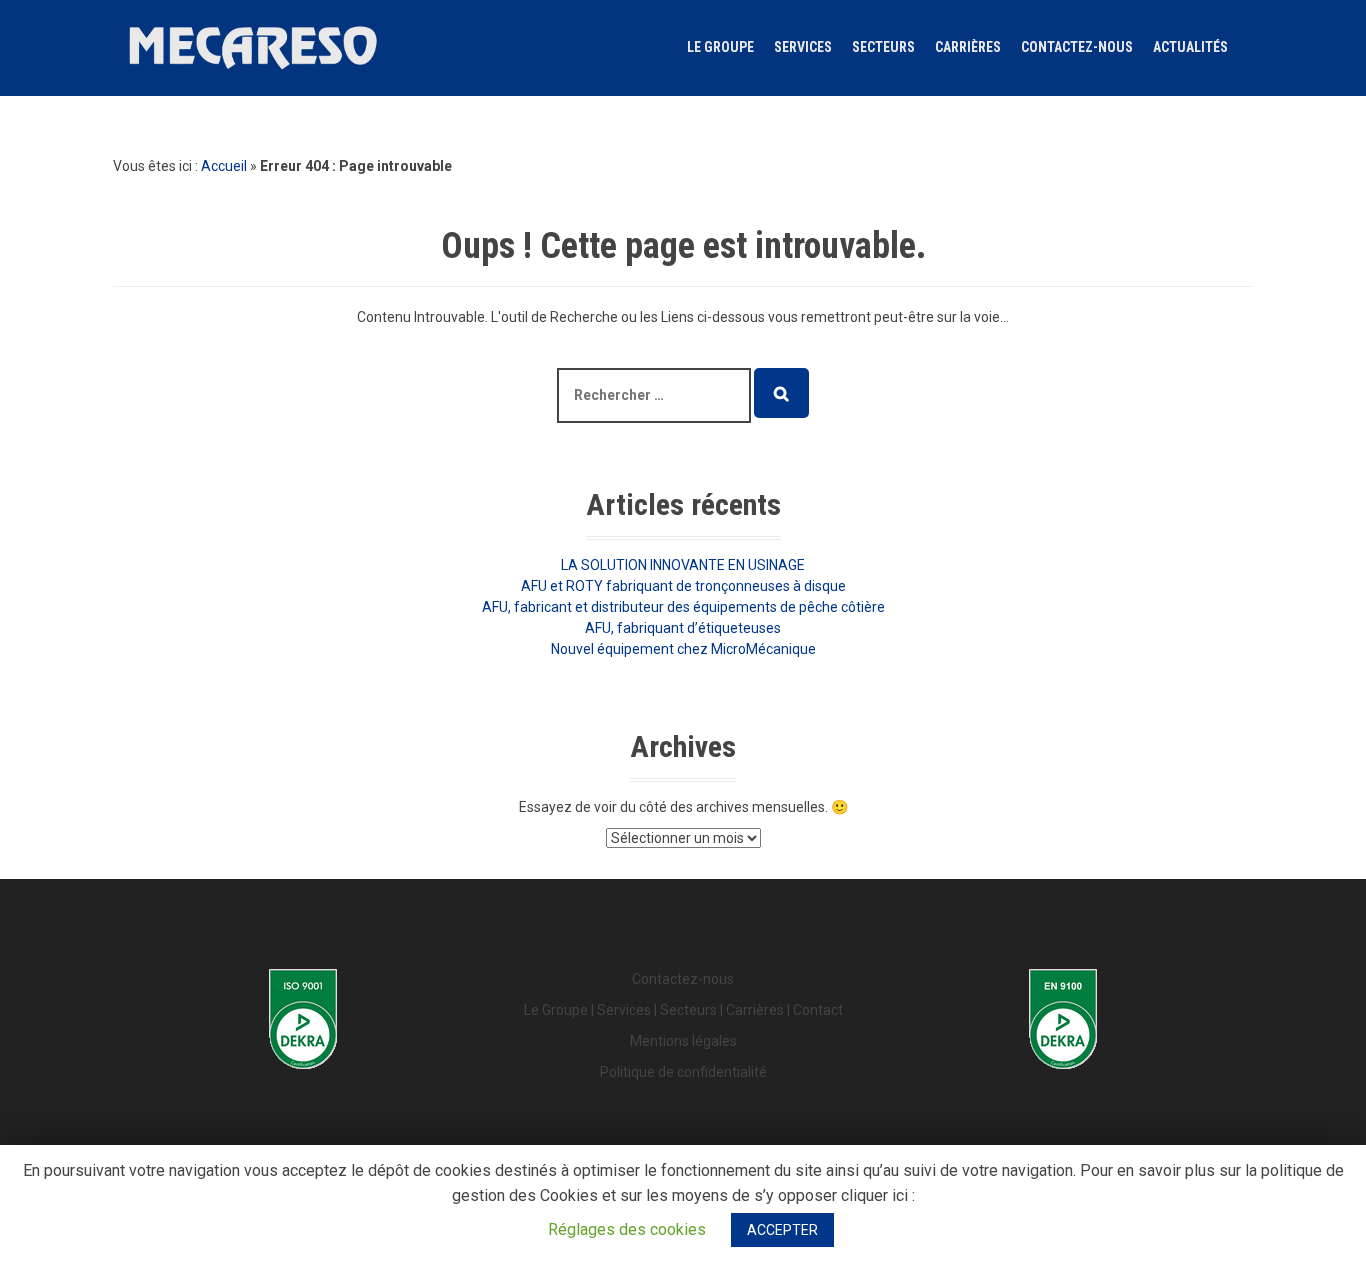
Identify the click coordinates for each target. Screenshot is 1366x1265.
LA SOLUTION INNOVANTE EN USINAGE (683, 565)
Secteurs (883, 47)
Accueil (224, 166)
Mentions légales (683, 1041)
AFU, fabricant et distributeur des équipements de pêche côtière (683, 607)
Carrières (968, 47)
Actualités (1190, 47)
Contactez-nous (1077, 47)
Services (803, 47)
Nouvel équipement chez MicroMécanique (683, 649)
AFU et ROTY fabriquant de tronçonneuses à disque (683, 586)
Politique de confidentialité (683, 1072)
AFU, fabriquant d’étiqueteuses (683, 628)
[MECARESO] (253, 46)
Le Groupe (720, 47)
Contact (818, 1010)
